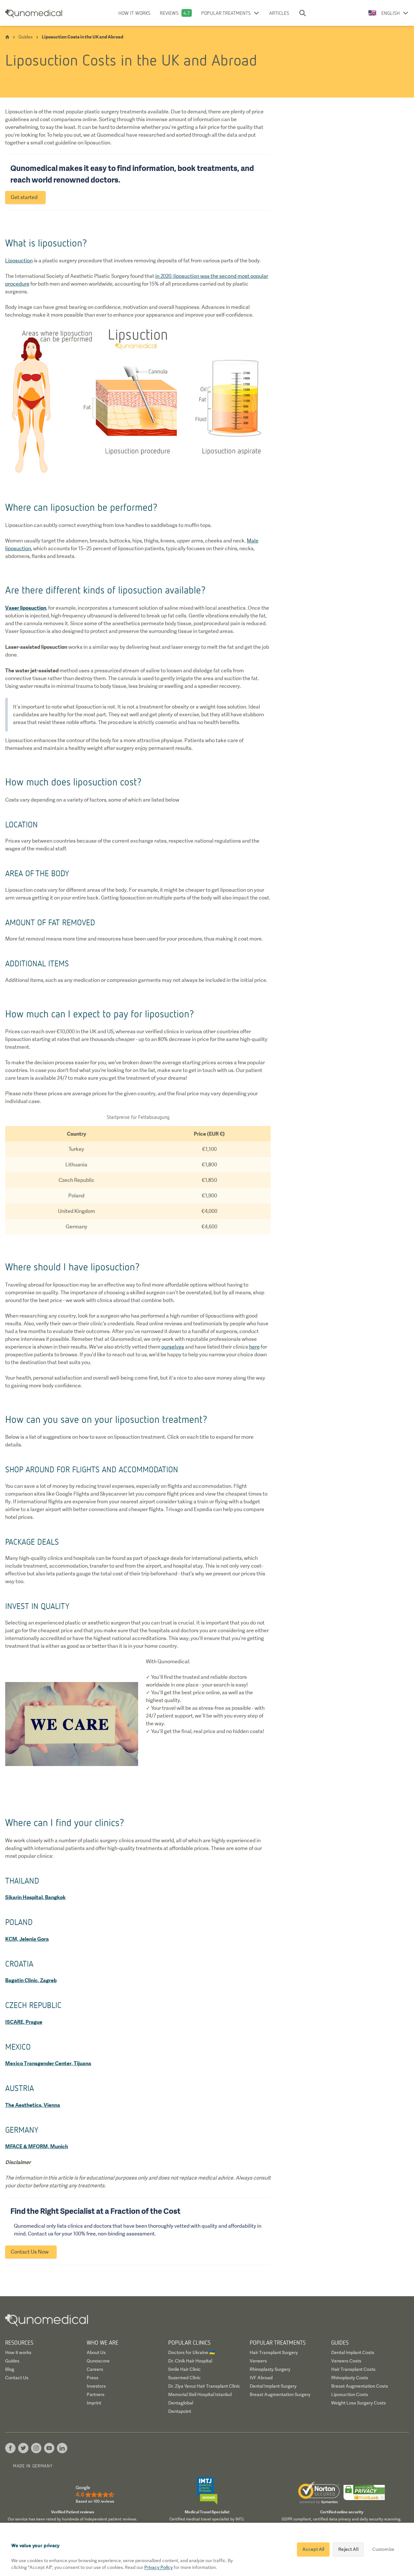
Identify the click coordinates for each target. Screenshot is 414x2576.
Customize (383, 2549)
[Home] (7, 37)
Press (93, 2378)
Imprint (94, 2403)
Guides (12, 2361)
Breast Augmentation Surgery (280, 2394)
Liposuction (19, 261)
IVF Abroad (261, 2378)
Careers (95, 2369)
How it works (134, 13)
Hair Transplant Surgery (274, 2352)
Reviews (169, 13)
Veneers (258, 2361)
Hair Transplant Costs (353, 2369)
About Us (96, 2352)
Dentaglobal (181, 2403)
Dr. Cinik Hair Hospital (190, 2361)
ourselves (173, 1347)
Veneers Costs (346, 2361)
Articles (279, 13)
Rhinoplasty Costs (350, 2378)
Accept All (313, 2549)
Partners (96, 2394)
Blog (10, 2369)
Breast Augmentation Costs (360, 2386)
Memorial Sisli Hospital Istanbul (200, 2394)
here (254, 1347)
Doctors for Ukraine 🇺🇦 (191, 2352)
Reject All (348, 2549)
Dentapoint (180, 2411)
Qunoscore (98, 2361)
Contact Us (17, 2378)
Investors (96, 2386)
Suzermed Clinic (185, 2378)
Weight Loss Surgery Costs (359, 2403)
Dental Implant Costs (353, 2352)
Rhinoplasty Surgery (270, 2369)
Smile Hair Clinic (185, 2369)
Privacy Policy (158, 2567)
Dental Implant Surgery (273, 2386)
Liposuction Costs (350, 2394)
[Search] (302, 13)
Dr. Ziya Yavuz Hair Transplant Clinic (204, 2386)
